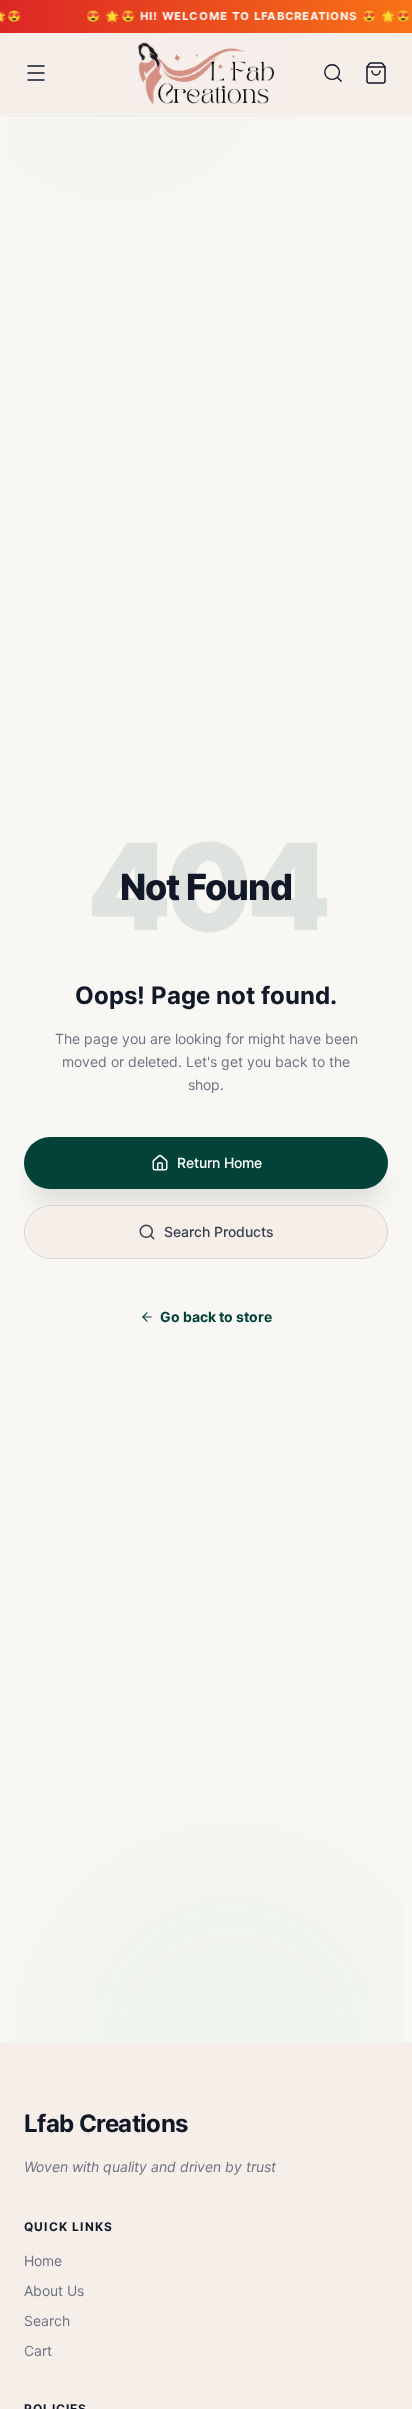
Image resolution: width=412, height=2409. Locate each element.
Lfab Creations (106, 2123)
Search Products (219, 1231)
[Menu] (36, 73)
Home (43, 2260)
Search (47, 2320)
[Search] (333, 73)
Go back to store (216, 1316)
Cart (38, 2350)
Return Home (219, 1162)
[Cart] (376, 73)
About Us (54, 2290)
